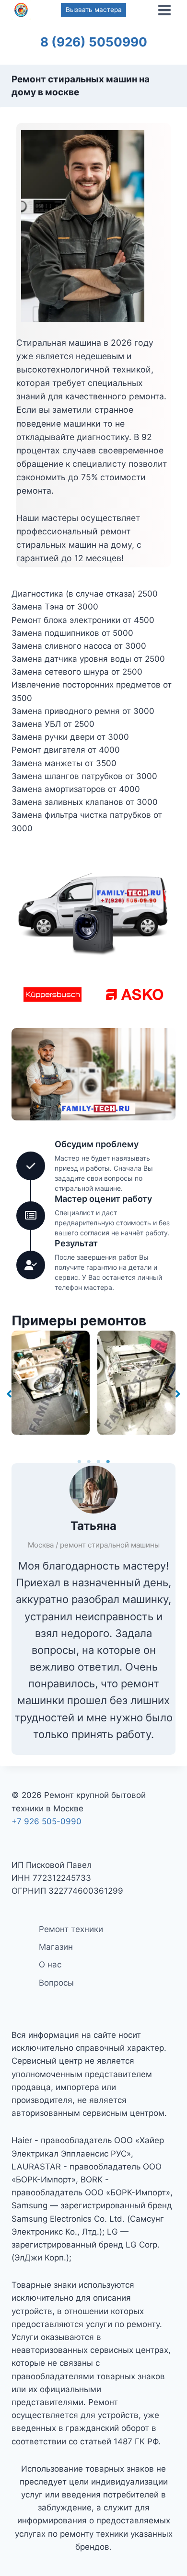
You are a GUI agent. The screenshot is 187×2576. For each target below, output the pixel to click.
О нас (50, 1965)
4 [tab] (108, 1462)
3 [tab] (98, 1462)
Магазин (56, 1947)
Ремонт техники (71, 1929)
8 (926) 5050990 (94, 42)
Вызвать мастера (94, 10)
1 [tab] (79, 1462)
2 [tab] (89, 1462)
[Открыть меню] (164, 10)
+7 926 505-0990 (47, 1821)
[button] (9, 1390)
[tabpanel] (51, 1383)
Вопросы (56, 1983)
